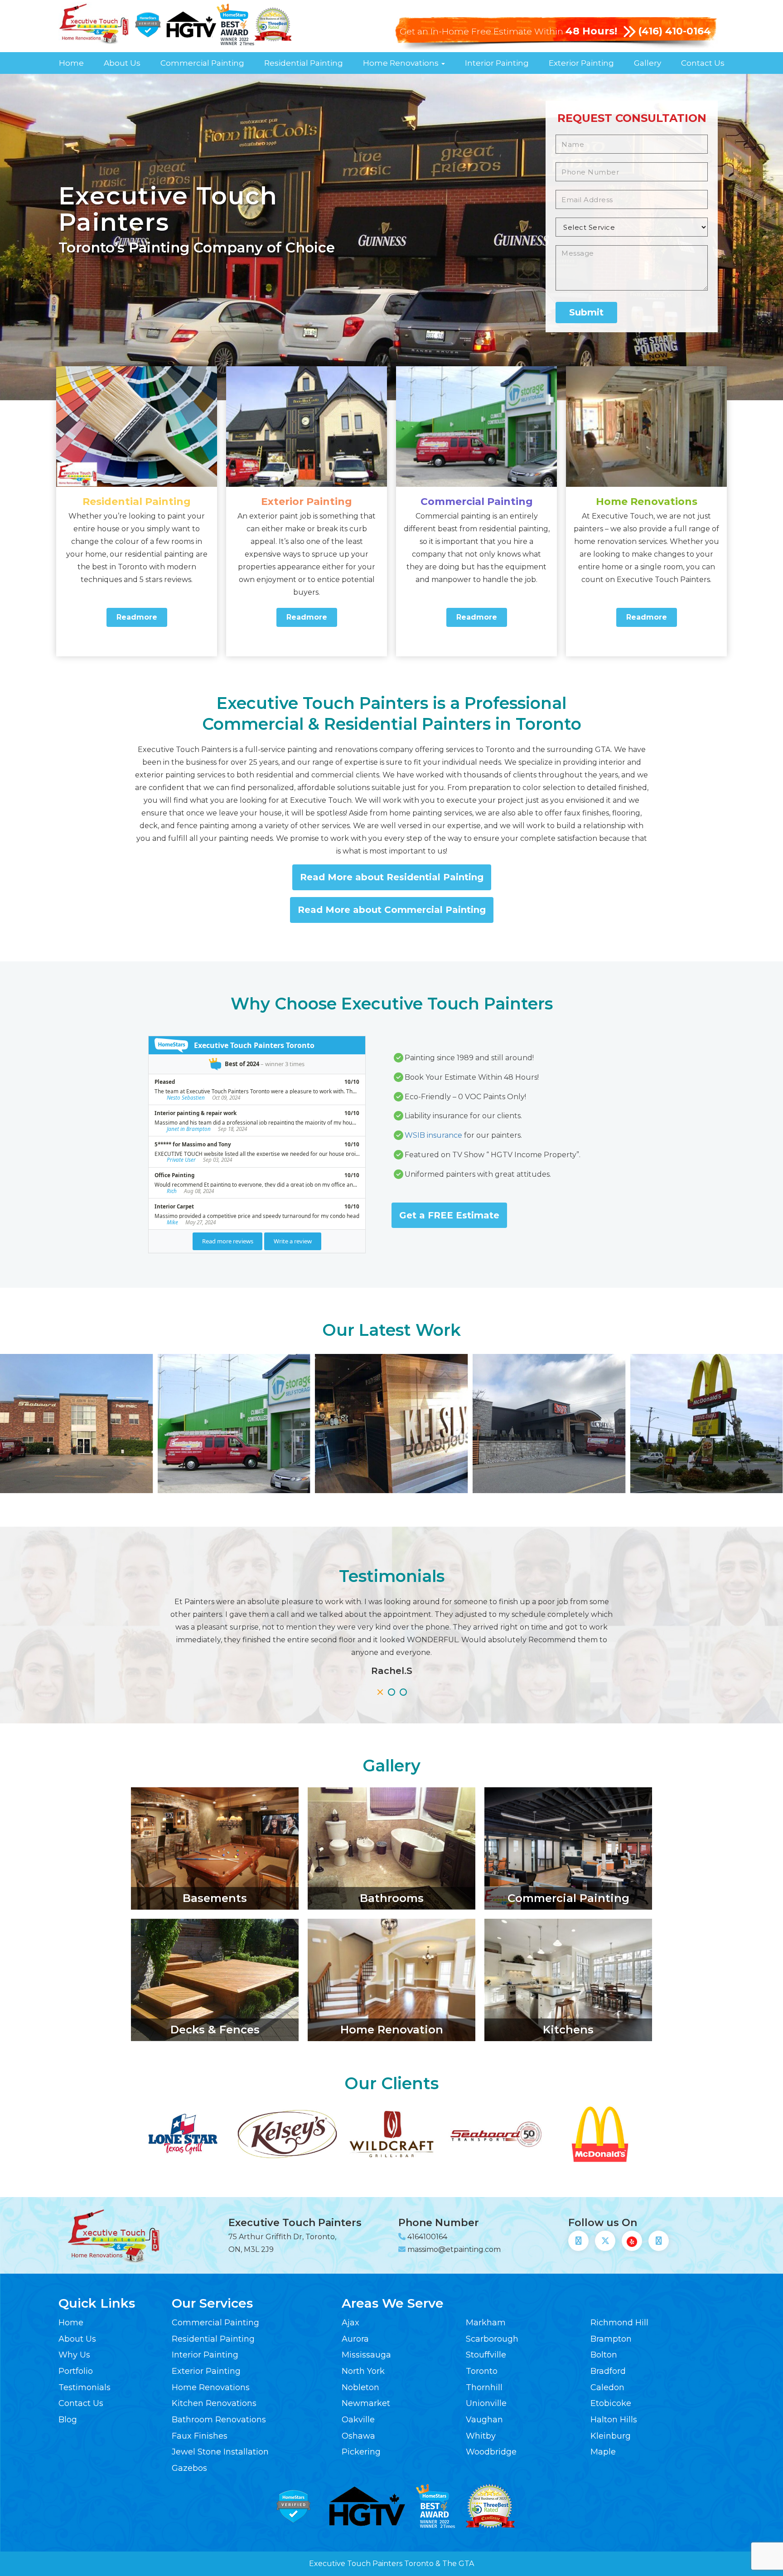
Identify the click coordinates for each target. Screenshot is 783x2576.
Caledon (607, 2387)
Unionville (486, 2403)
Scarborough (492, 2339)
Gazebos (189, 2468)
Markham (486, 2323)
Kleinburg (611, 2436)
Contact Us (703, 63)
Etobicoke (611, 2403)
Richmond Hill (619, 2323)
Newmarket (366, 2403)
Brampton (611, 2339)
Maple (603, 2452)
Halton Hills (614, 2420)
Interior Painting (497, 63)
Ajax (350, 2323)
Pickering (361, 2452)
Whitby (481, 2436)
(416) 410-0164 (674, 31)
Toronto (482, 2371)
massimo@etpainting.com (454, 2249)
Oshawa (358, 2436)
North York (363, 2371)
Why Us (74, 2355)
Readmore (137, 617)
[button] (380, 1692)
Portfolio (76, 2371)
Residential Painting (304, 63)
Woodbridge (491, 2452)
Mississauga (366, 2355)
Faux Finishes (200, 2436)
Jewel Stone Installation (220, 2452)
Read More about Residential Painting (392, 877)
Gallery (648, 63)
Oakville (358, 2420)
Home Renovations (402, 63)
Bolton (604, 2355)
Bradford (608, 2371)
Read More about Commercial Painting (392, 910)
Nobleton (360, 2387)
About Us (122, 63)
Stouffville (486, 2355)
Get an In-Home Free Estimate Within (508, 32)
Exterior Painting (581, 63)
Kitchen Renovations (214, 2403)
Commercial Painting (202, 63)
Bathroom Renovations (219, 2420)
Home (71, 63)
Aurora (355, 2339)
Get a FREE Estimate (449, 1215)
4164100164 (427, 2237)
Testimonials (85, 2387)
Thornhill (484, 2387)
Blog (68, 2420)
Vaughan (484, 2420)
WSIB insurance (433, 1135)
